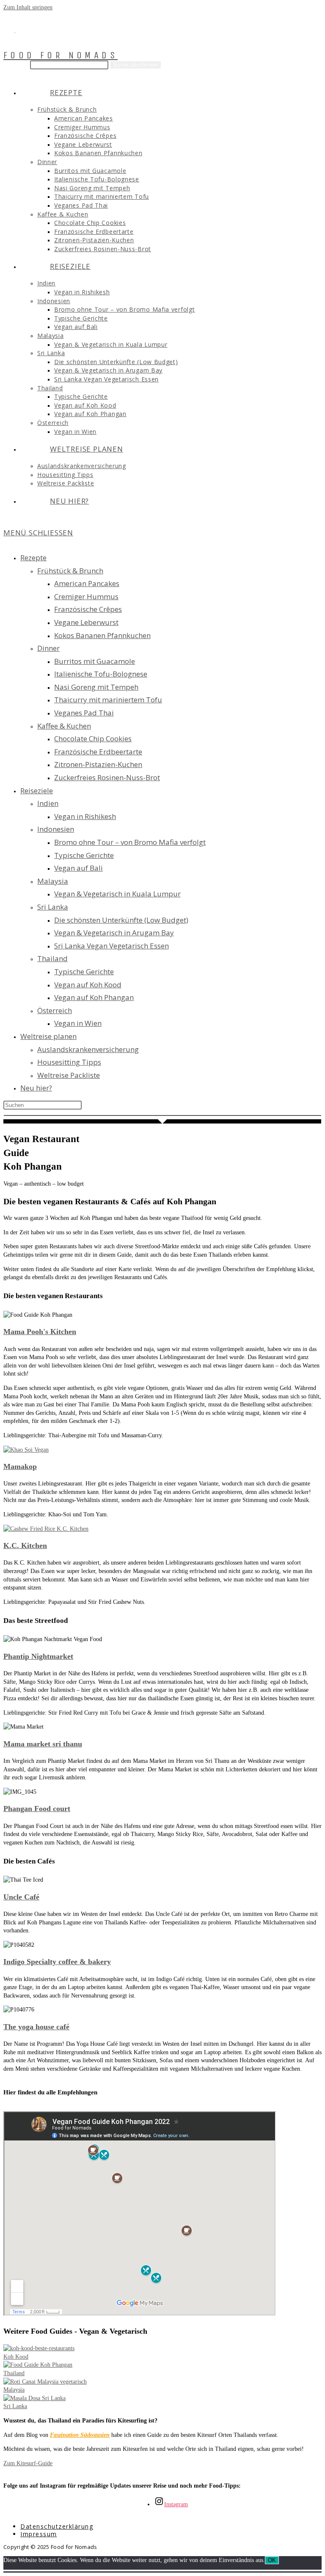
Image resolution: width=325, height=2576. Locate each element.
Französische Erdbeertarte (98, 752)
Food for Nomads (61, 55)
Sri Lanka (53, 907)
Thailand (52, 958)
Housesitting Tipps (69, 1062)
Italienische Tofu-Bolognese (101, 674)
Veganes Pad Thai (84, 713)
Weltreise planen (48, 1036)
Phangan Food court (37, 1809)
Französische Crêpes (88, 609)
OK (272, 2560)
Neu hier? (36, 1088)
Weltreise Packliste (69, 1075)
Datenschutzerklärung (57, 2526)
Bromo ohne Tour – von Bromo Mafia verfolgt (130, 842)
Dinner (48, 648)
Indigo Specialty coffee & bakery (57, 1962)
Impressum (39, 2534)
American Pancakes (87, 583)
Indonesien (56, 829)
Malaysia (53, 881)
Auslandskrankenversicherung (88, 1049)
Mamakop (20, 1466)
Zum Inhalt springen (28, 7)
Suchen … (16, 65)
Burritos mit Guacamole (95, 661)
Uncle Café (21, 1897)
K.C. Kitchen (25, 1546)
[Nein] (162, 2571)
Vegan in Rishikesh (85, 816)
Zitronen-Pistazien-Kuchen (98, 764)
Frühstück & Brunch (70, 571)
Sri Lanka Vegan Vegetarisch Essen (112, 946)
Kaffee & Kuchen (64, 726)
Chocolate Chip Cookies (93, 739)
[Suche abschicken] (162, 1115)
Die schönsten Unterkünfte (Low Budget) (121, 920)
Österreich (55, 1010)
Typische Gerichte (84, 855)
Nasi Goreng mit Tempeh (96, 687)
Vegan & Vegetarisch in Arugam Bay (114, 933)
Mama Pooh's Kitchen (40, 1332)
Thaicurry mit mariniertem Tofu (108, 700)
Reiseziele (37, 791)
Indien (48, 803)
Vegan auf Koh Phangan (94, 997)
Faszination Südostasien (80, 2435)
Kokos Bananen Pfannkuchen (102, 635)
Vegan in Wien (78, 1023)
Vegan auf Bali (78, 868)
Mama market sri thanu (43, 1744)
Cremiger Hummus (86, 596)
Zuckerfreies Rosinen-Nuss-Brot (107, 777)
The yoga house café (36, 2027)
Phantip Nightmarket (38, 1656)
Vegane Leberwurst (86, 622)
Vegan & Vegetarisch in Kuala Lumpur (117, 894)
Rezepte (33, 558)
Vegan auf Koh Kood (88, 985)
